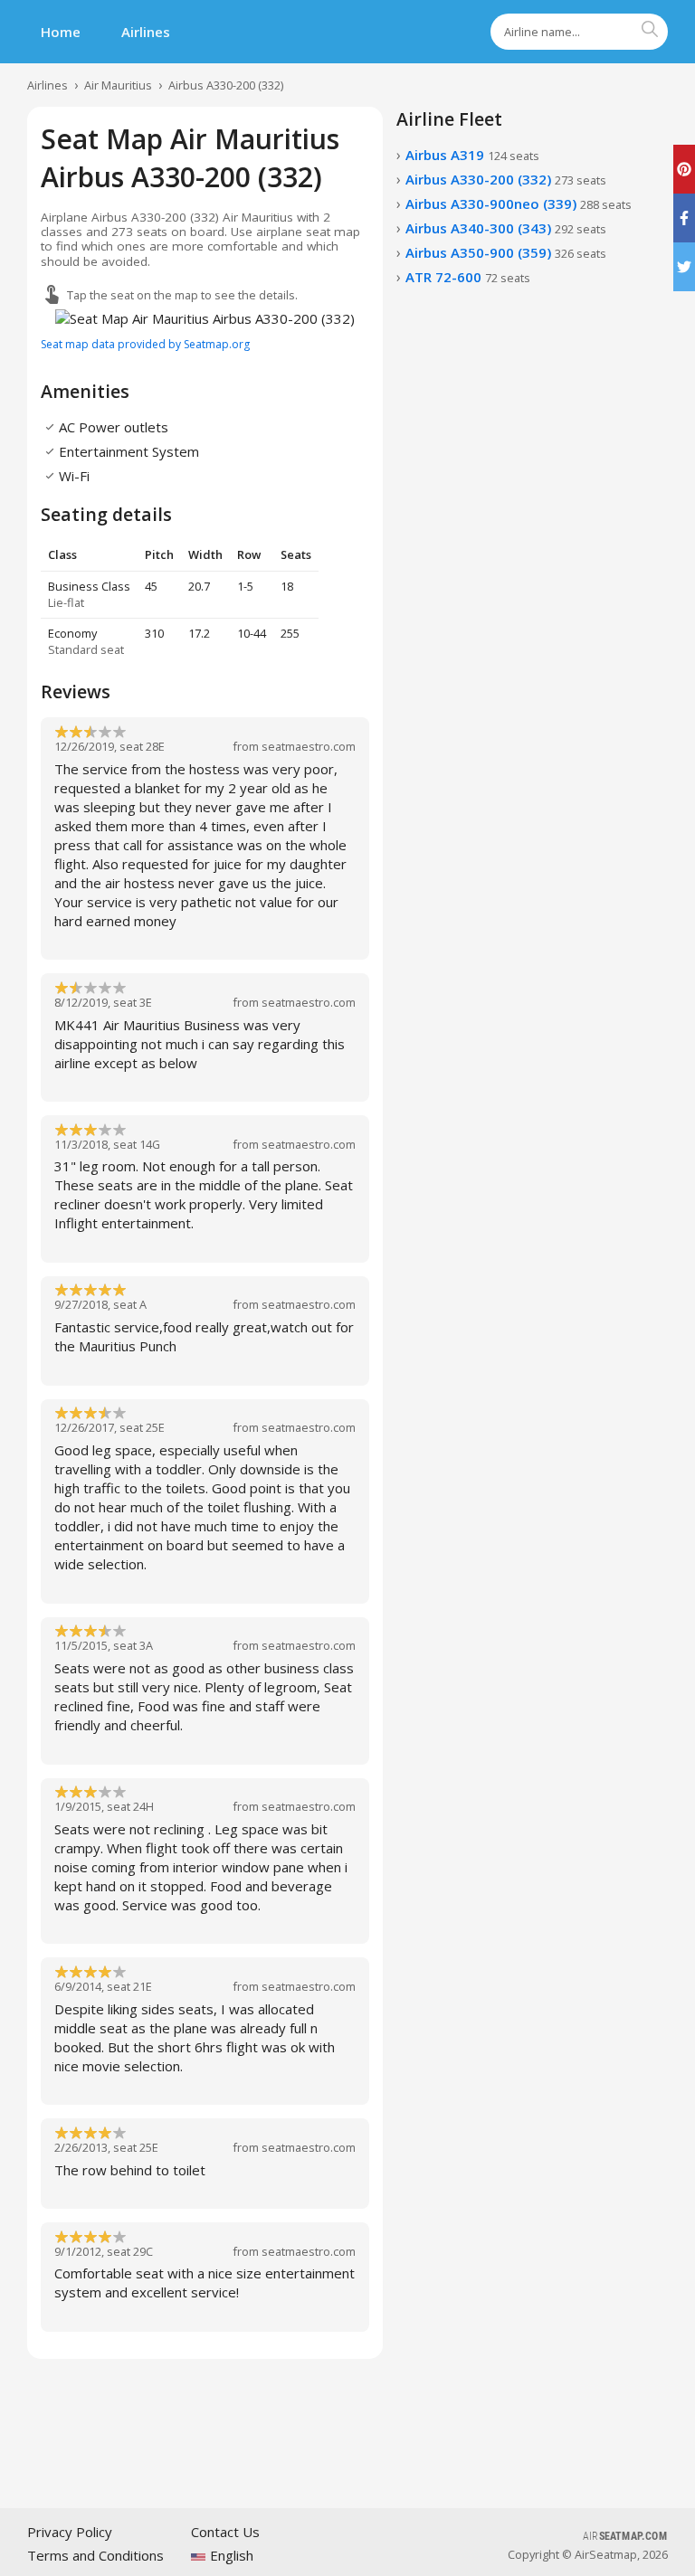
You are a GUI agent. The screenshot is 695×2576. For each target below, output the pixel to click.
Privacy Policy (70, 2532)
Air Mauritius (118, 85)
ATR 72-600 (468, 277)
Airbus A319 (472, 155)
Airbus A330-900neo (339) (519, 204)
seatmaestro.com (309, 746)
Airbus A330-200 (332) (226, 85)
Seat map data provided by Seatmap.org (145, 344)
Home (61, 32)
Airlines (146, 32)
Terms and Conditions (95, 2555)
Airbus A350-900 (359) (506, 252)
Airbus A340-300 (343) (506, 228)
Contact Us (225, 2532)
